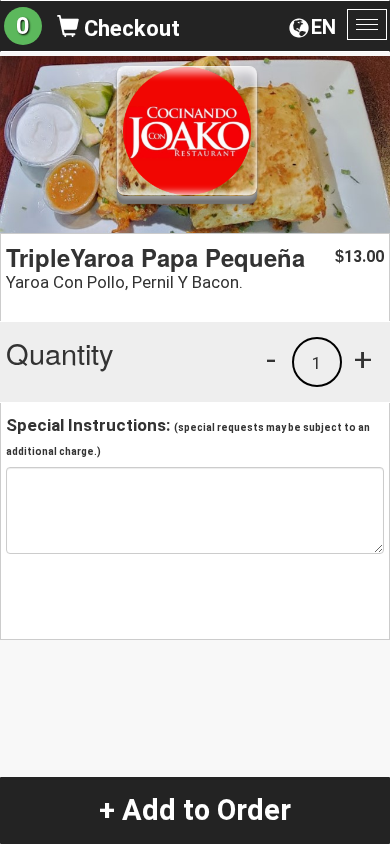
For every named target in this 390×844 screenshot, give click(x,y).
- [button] (271, 359)
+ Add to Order (195, 810)
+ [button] (363, 359)
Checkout (129, 28)
